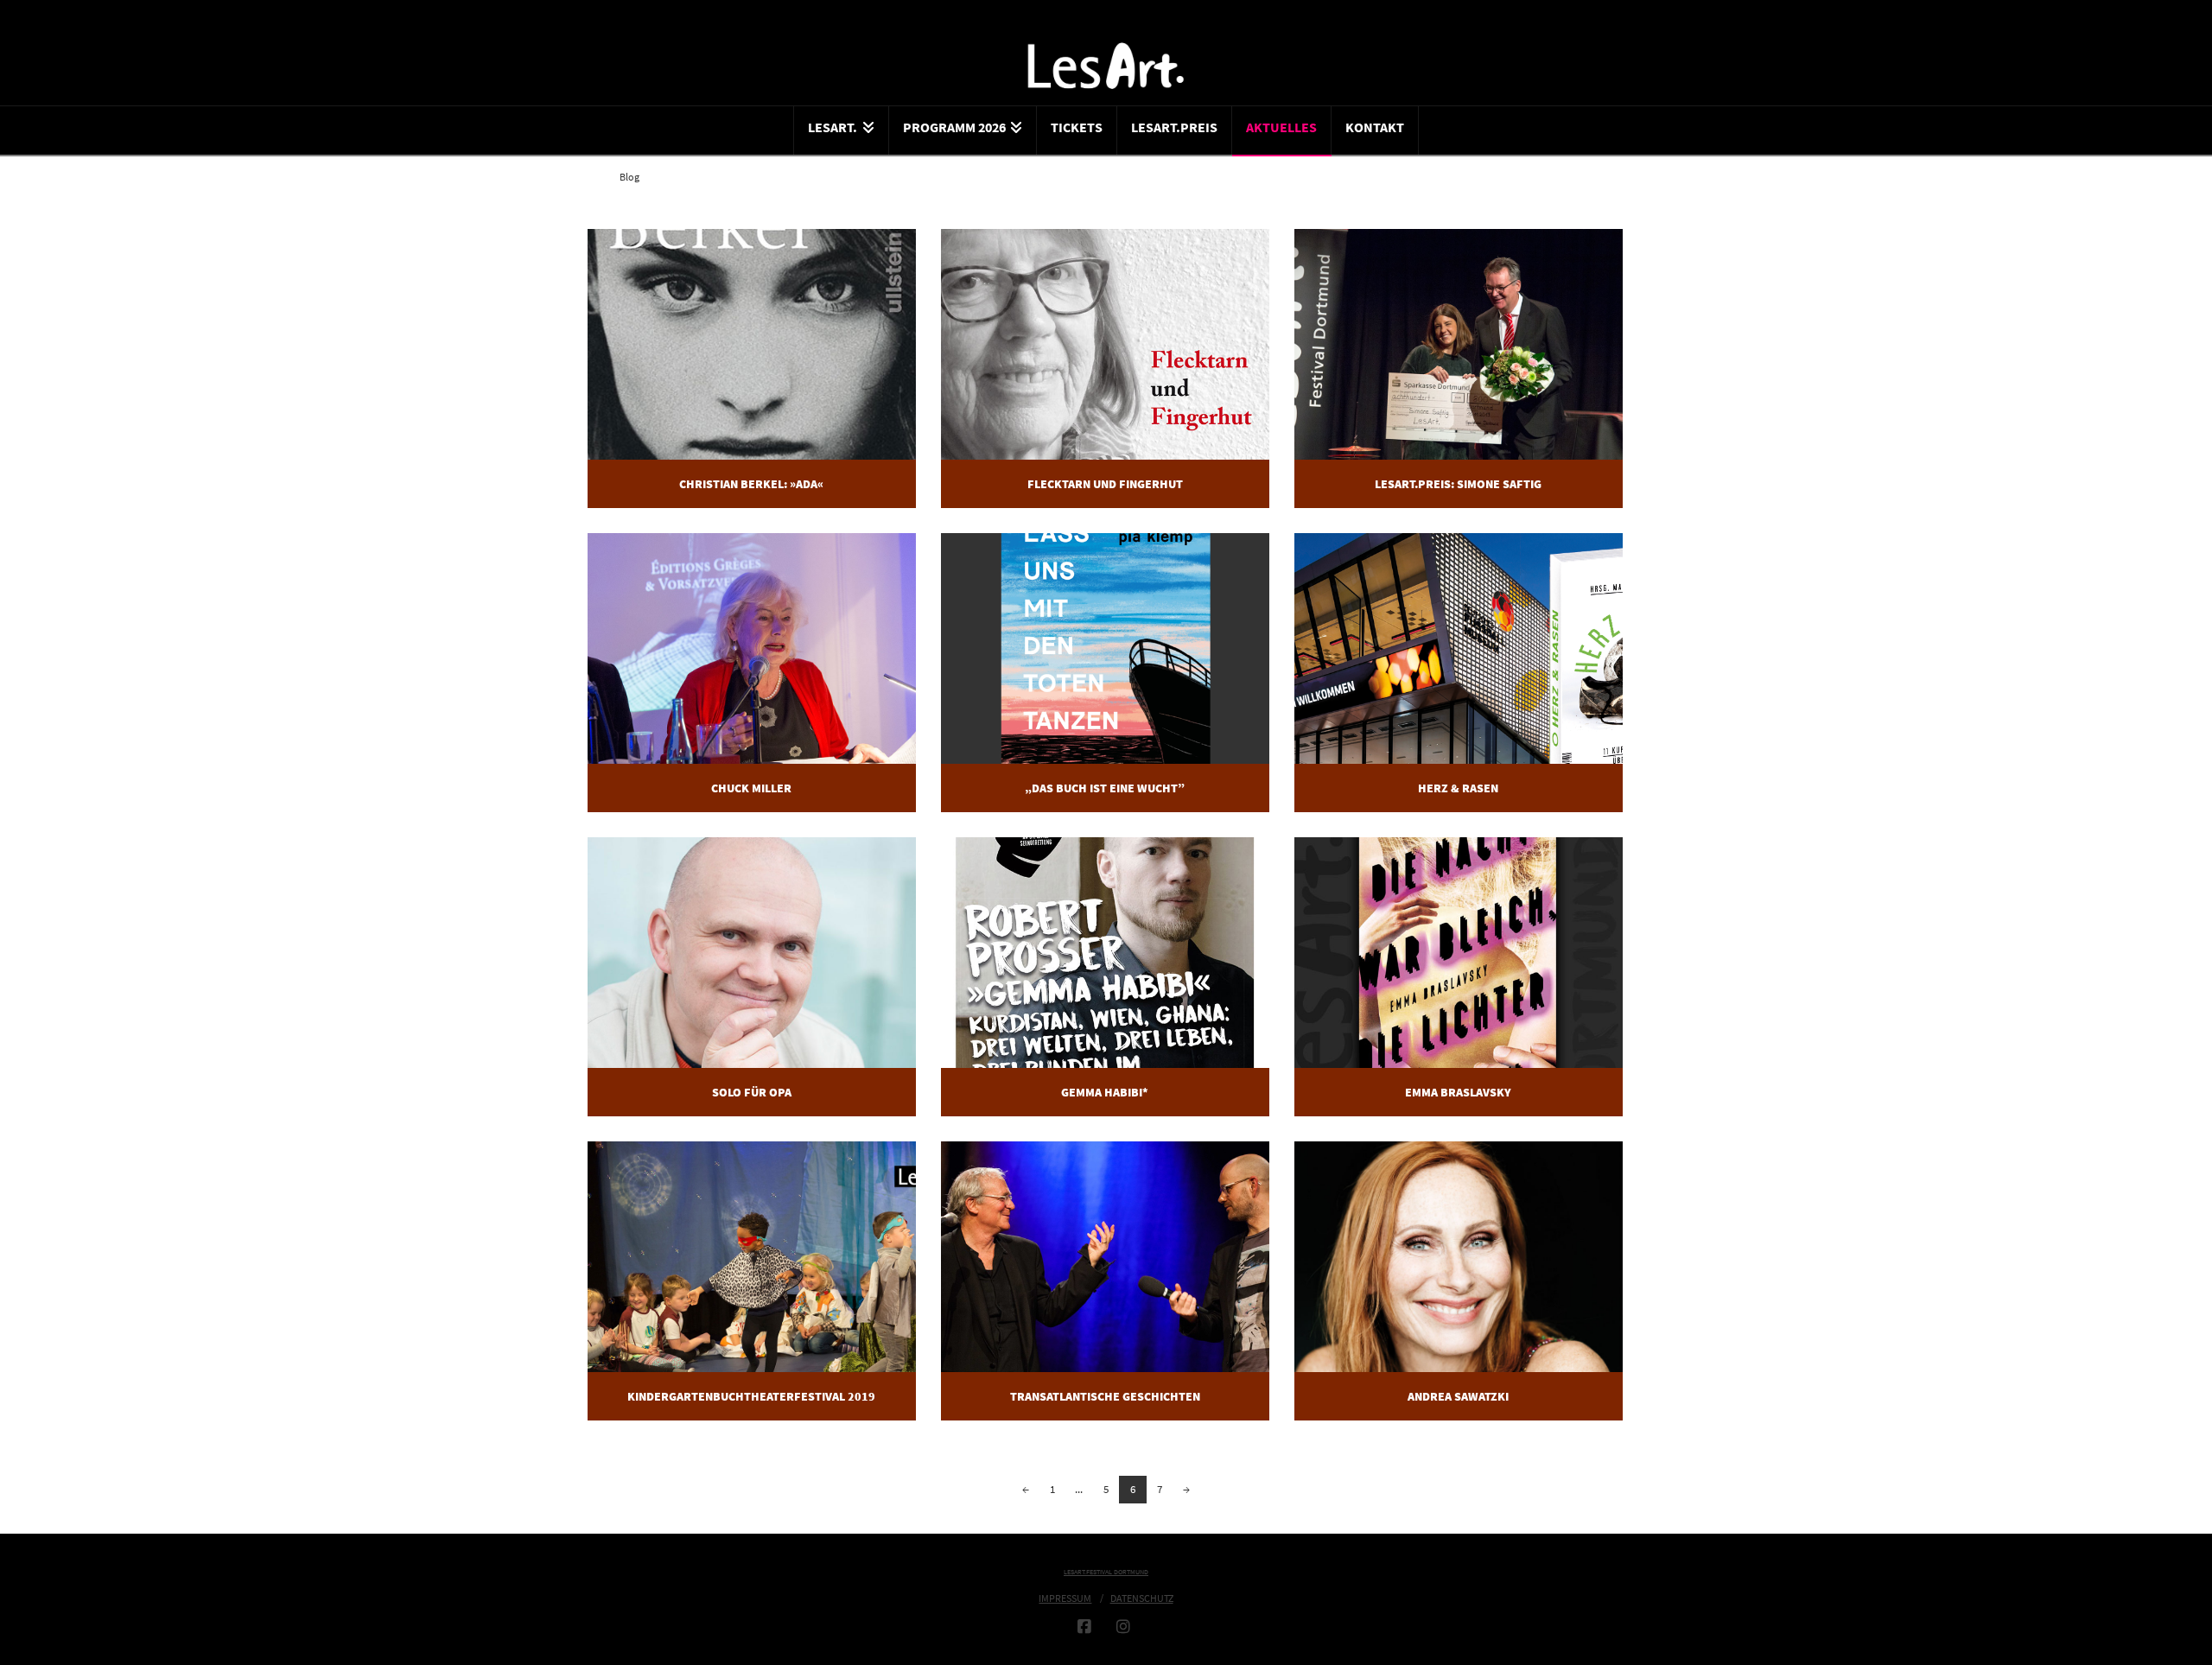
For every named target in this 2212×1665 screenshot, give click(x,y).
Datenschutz (1142, 1598)
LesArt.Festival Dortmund (1106, 1572)
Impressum (1065, 1598)
